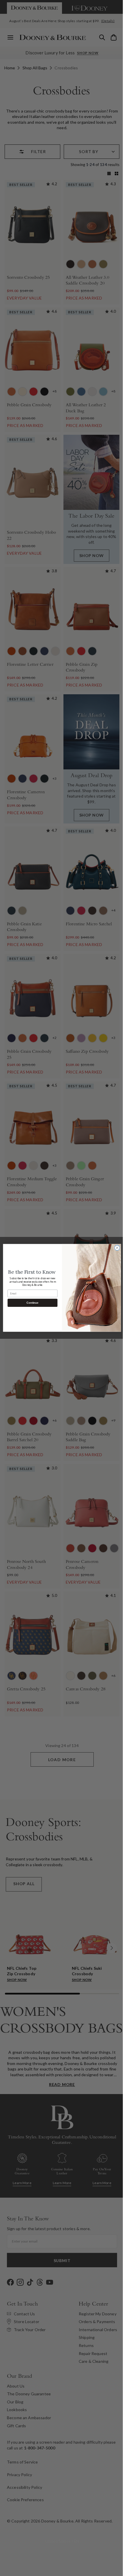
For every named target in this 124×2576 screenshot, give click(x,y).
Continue (30, 1303)
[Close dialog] (115, 1248)
